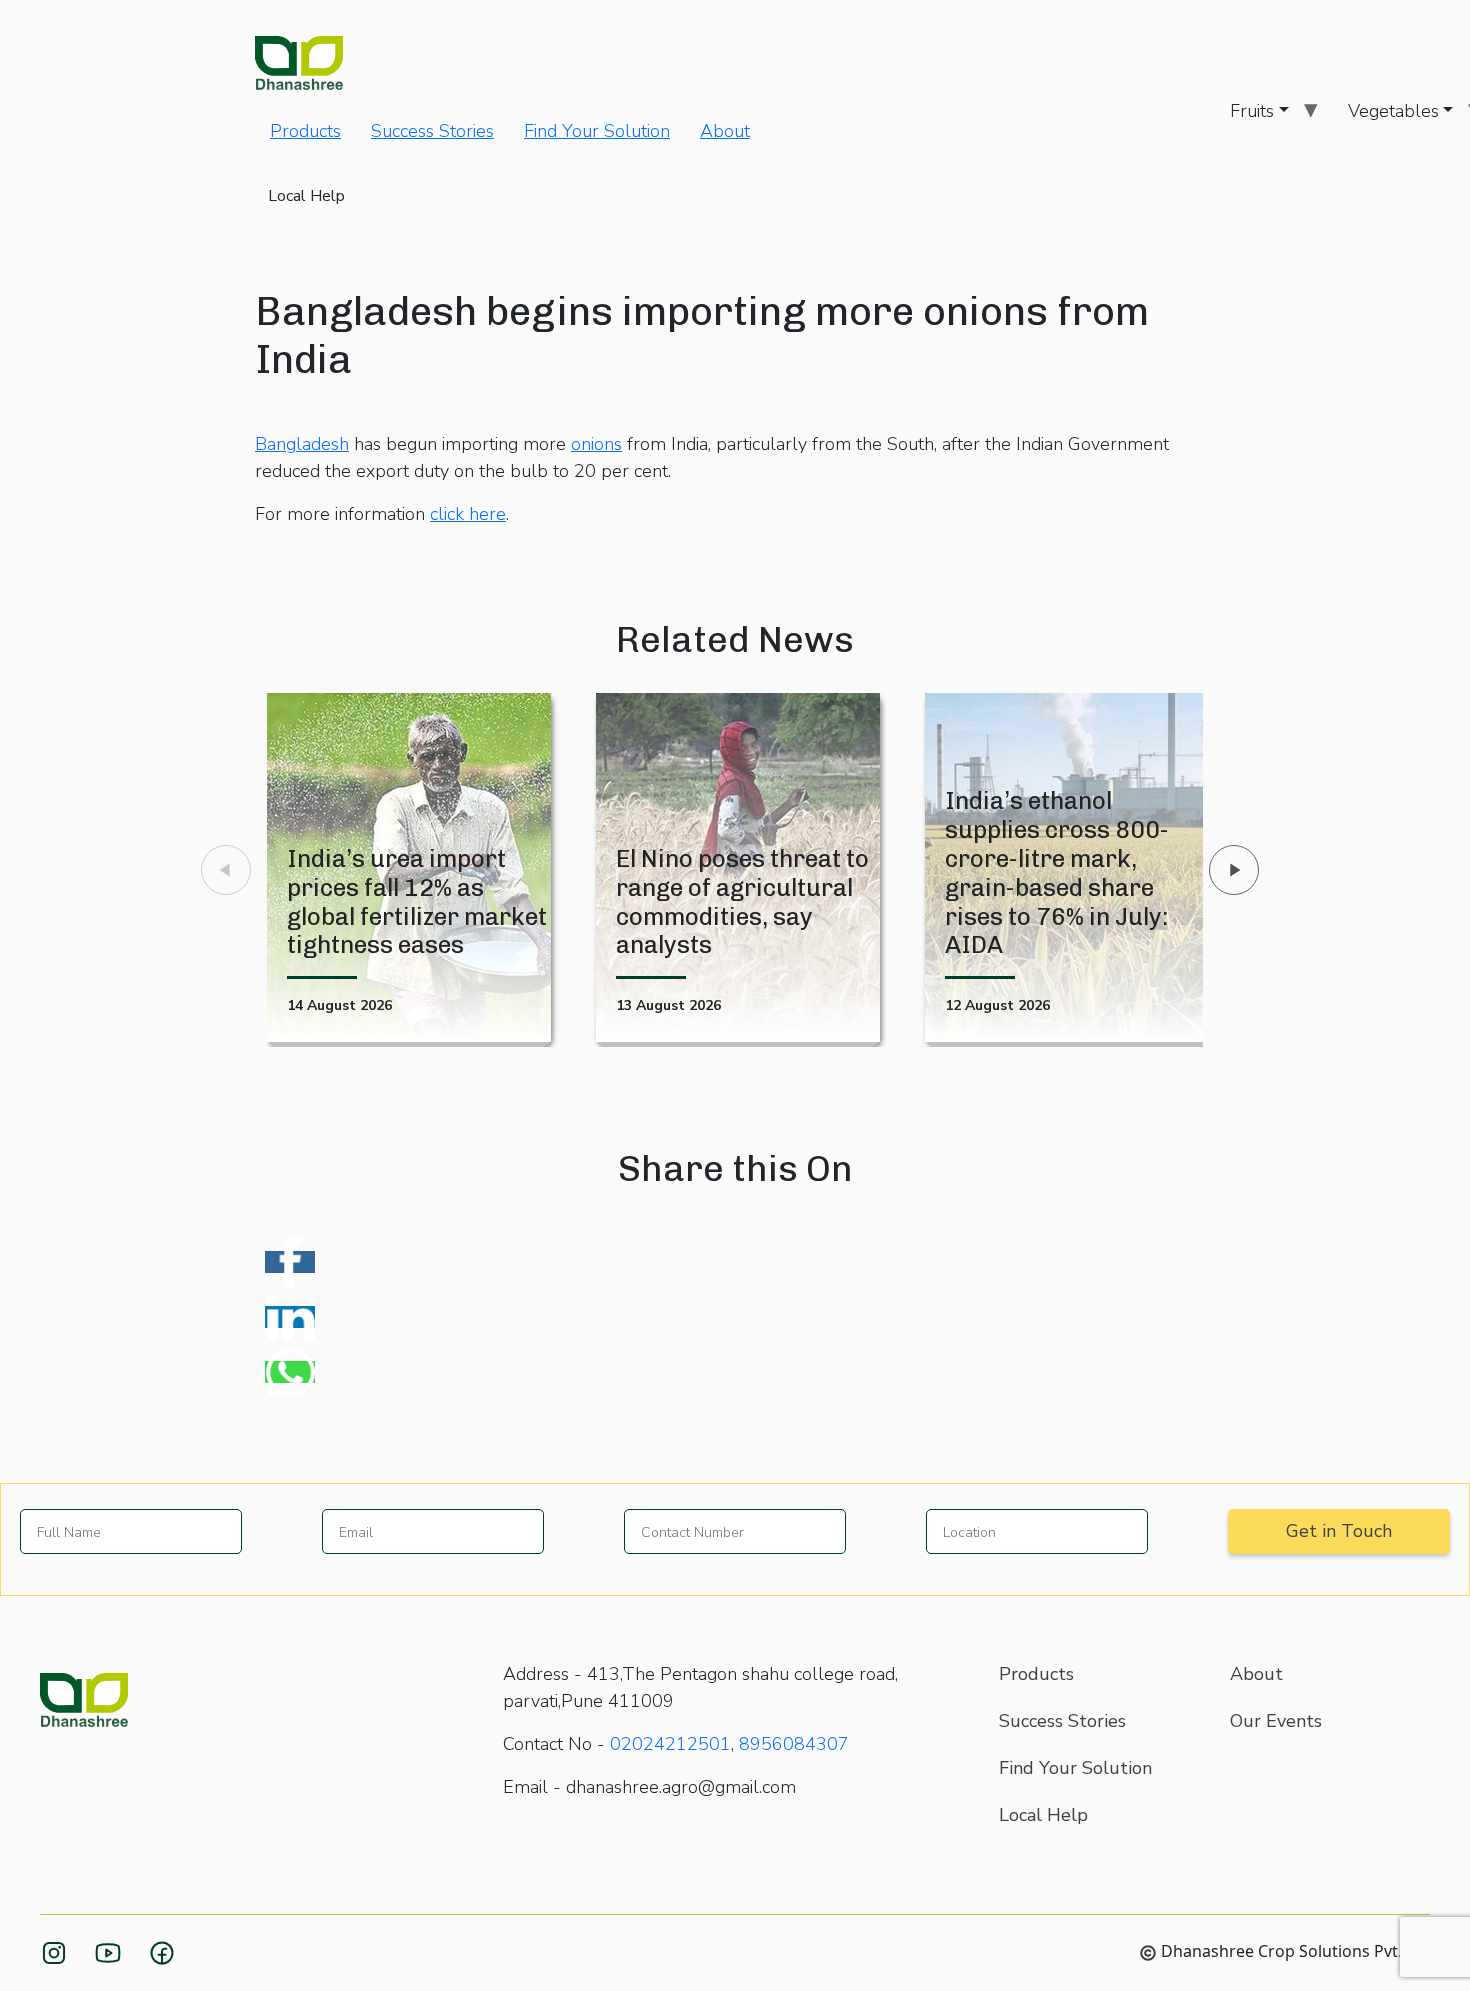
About (725, 131)
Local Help (306, 196)
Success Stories (432, 131)
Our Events (1276, 1721)
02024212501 (670, 1744)
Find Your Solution (597, 131)
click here (468, 514)
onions (596, 444)
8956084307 (794, 1744)
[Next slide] (1234, 870)
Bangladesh (302, 444)
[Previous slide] (226, 870)
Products (305, 131)
